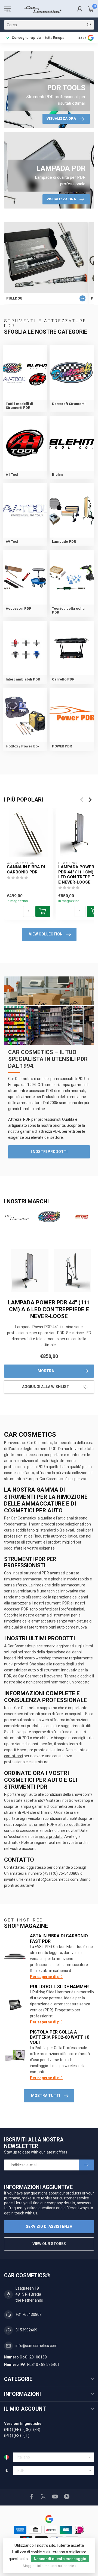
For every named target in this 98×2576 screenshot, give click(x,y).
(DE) (27, 2430)
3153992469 (26, 2330)
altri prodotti (69, 1824)
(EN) (17, 2430)
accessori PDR (16, 1609)
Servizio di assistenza (49, 2226)
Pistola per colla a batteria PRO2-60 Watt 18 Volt (60, 2037)
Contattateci (15, 1867)
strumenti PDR (42, 1824)
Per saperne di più (46, 1977)
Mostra (46, 1371)
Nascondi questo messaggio (60, 2559)
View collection (46, 934)
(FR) (37, 2430)
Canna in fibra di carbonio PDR (26, 869)
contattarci (13, 1756)
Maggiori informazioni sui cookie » (50, 2566)
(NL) (8, 2430)
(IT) (26, 2436)
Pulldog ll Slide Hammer (59, 1987)
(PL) (8, 2436)
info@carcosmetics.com (57, 1879)
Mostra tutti (46, 2096)
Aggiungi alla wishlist (46, 1387)
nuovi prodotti (16, 1664)
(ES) (17, 2436)
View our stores (49, 2244)
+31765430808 (29, 2314)
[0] (91, 9)
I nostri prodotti (49, 1152)
